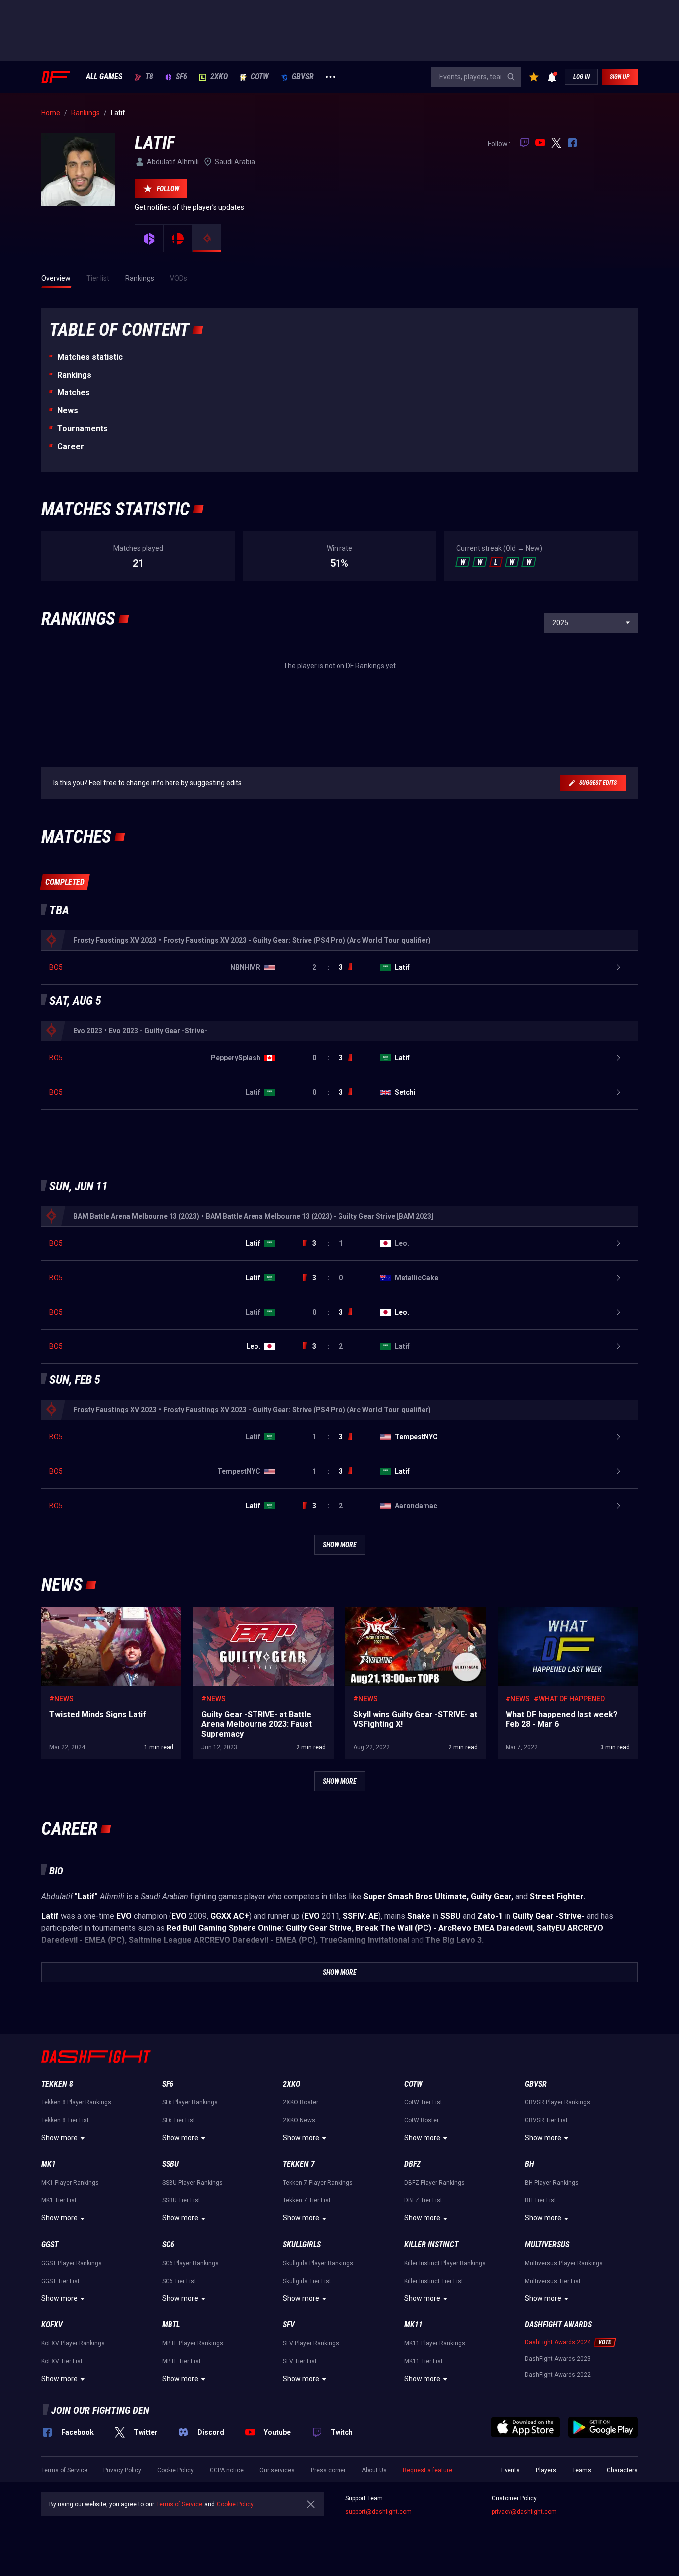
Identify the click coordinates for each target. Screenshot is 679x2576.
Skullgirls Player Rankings (318, 2263)
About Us (374, 2470)
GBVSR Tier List (546, 2120)
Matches (74, 393)
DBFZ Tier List (423, 2200)
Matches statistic (90, 357)
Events (510, 2470)
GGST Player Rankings (72, 2263)
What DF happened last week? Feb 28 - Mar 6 (567, 1612)
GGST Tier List (60, 2281)
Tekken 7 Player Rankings (318, 2183)
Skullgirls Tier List (307, 2281)
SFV (289, 2325)
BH (530, 2164)
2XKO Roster (300, 2102)
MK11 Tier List (424, 2361)
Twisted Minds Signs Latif (82, 1612)
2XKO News (299, 2120)
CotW (260, 77)
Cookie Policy (175, 2470)
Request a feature (427, 2470)
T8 (149, 77)
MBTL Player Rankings (193, 2343)
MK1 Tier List (59, 2200)
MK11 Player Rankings (435, 2343)
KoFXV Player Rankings (73, 2343)
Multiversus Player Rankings (564, 2263)
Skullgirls (302, 2244)
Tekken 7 (299, 2164)
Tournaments (83, 429)
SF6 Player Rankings (190, 2102)
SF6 (182, 77)
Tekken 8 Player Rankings (76, 2102)
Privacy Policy (122, 2470)
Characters (622, 2470)
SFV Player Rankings (311, 2343)
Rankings (74, 375)
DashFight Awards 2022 (558, 2375)
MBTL (171, 2325)
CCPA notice (227, 2470)
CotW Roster (422, 2120)
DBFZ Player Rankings (434, 2183)
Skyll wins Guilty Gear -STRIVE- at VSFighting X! (415, 1617)
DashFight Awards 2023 (558, 2359)
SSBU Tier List (181, 2200)
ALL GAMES (104, 77)
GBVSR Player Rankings (557, 2102)
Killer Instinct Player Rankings (445, 2263)
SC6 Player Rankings (190, 2263)
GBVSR (303, 77)
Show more (59, 2138)
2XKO (219, 77)
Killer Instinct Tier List (434, 2281)
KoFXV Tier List (62, 2361)
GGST (50, 2244)
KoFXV (52, 2325)
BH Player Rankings (552, 2183)
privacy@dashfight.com (524, 2512)
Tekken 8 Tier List (65, 2120)
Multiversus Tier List (553, 2281)
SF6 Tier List (179, 2120)
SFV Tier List (300, 2361)
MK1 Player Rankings (70, 2183)
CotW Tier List (423, 2102)
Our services (277, 2470)
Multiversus (547, 2244)
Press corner (328, 2470)
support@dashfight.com (379, 2512)
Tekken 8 (57, 2084)
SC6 (168, 2244)
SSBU (170, 2164)
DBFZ (412, 2164)
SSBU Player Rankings (192, 2183)
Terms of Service (64, 2470)
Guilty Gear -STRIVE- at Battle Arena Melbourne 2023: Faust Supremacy (250, 1617)
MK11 (413, 2325)
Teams (582, 2470)
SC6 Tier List (179, 2281)
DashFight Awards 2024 (558, 2342)
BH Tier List (541, 2200)
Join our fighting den (100, 2410)
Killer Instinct (431, 2244)
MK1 (48, 2164)
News (68, 411)
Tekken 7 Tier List (307, 2200)
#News (61, 1699)
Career (71, 446)
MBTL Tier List (181, 2361)
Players (546, 2470)
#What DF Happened (569, 1699)
